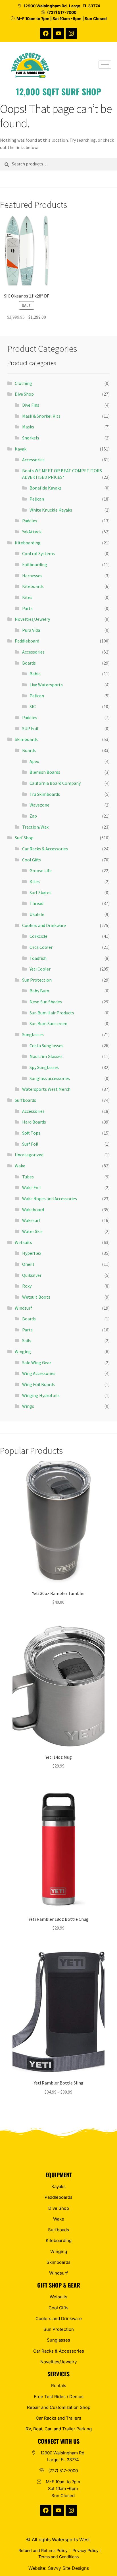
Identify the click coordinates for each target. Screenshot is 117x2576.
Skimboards (26, 739)
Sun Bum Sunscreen (48, 1023)
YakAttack (32, 532)
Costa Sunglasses (46, 1046)
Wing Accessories (39, 1373)
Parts (27, 608)
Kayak (21, 449)
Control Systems (38, 553)
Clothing (23, 383)
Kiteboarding (28, 543)
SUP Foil (30, 728)
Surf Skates (40, 893)
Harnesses (32, 575)
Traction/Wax (35, 827)
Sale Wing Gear (37, 1363)
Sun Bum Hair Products (52, 1013)
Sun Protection (37, 980)
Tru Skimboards (45, 794)
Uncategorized (29, 1155)
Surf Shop (24, 838)
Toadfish (38, 958)
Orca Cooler (41, 947)
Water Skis (32, 1231)
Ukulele (37, 914)
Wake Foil (32, 1187)
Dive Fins (31, 405)
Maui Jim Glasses (46, 1056)
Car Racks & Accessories (45, 849)
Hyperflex (32, 1253)
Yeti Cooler (40, 969)
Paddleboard (27, 641)
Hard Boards (34, 1122)
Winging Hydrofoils (41, 1395)
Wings (28, 1406)
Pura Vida (31, 630)
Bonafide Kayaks (46, 488)
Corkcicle (38, 936)
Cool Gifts (32, 860)
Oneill (28, 1264)
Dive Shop (24, 394)
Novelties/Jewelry (32, 619)
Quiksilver (32, 1275)
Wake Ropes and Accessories (50, 1198)
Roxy (27, 1286)
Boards (29, 663)
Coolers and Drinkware (44, 925)
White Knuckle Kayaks (51, 510)
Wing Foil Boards (38, 1384)
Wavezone (39, 805)
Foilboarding (35, 564)
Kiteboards (33, 586)
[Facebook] (46, 33)
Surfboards (25, 1100)
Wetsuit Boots (36, 1297)
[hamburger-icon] (105, 65)
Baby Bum (39, 991)
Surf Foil (30, 1144)
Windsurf (23, 1308)
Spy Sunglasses (44, 1067)
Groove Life (41, 870)
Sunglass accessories (50, 1078)
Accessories (33, 460)
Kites (27, 597)
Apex (34, 761)
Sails (27, 1340)
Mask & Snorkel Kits (41, 416)
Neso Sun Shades (46, 1002)
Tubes (28, 1177)
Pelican (37, 499)
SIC (33, 706)
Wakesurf (31, 1220)
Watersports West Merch (46, 1089)
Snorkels (31, 438)
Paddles (30, 521)
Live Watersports (46, 685)
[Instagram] (71, 33)
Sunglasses (33, 1034)
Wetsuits (23, 1242)
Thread (36, 903)
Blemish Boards (45, 772)
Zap (33, 816)
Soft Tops (31, 1133)
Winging (23, 1351)
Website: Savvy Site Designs (59, 2568)
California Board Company (55, 783)
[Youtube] (58, 33)
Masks (28, 427)
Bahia (35, 674)
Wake (20, 1166)
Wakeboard (33, 1210)
